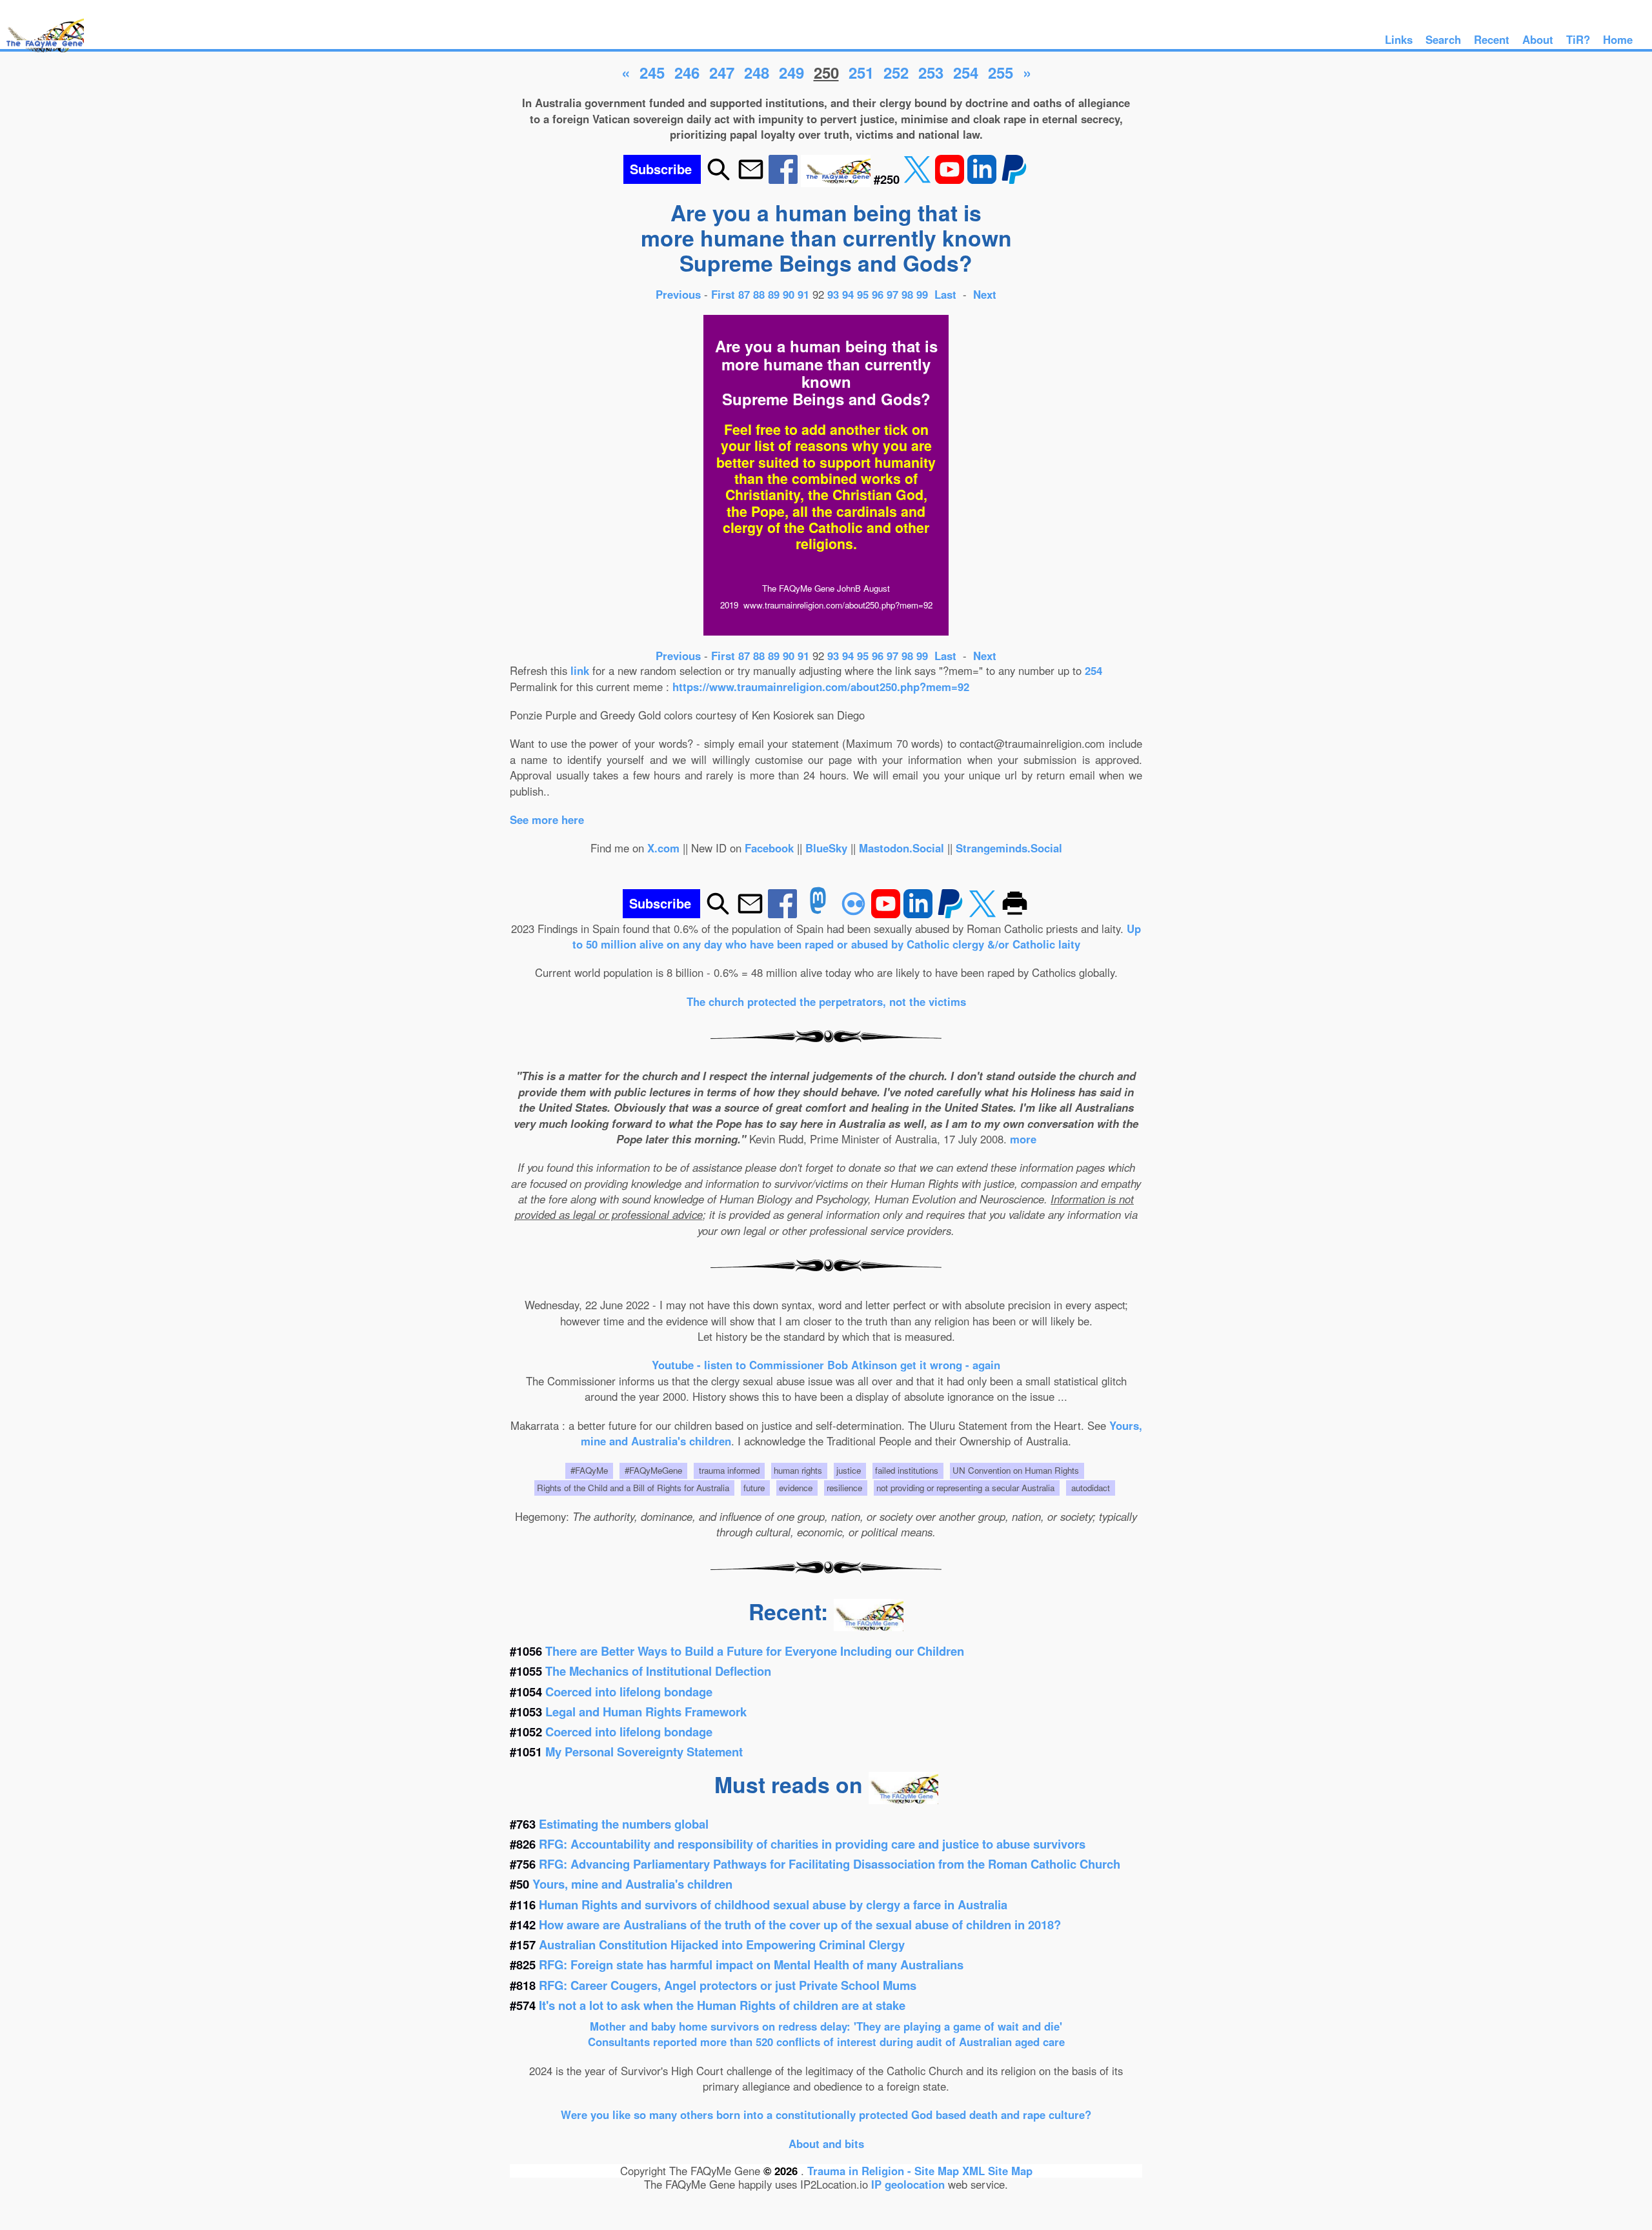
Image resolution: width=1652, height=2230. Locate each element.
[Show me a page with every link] (837, 179)
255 (1001, 72)
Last (947, 294)
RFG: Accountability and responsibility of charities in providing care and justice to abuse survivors (812, 1844)
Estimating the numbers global (624, 1824)
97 (892, 294)
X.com (663, 848)
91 (803, 294)
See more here (547, 819)
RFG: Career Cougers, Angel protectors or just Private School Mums (728, 1985)
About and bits (826, 2144)
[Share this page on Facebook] (785, 179)
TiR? (1578, 39)
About (1538, 39)
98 (907, 294)
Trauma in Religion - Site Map (885, 2171)
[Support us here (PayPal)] (1014, 179)
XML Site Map (997, 2171)
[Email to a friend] (751, 179)
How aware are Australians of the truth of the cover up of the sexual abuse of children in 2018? (800, 1924)
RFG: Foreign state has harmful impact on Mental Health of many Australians (751, 1964)
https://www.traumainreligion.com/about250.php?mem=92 (821, 687)
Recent (1492, 39)
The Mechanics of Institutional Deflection (658, 1671)
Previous (680, 294)
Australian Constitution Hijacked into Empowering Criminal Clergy (722, 1944)
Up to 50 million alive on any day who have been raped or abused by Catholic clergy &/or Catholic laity (857, 936)
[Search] (719, 179)
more (1023, 1139)
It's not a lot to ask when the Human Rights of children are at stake (722, 2005)
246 (687, 72)
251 (861, 72)
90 (789, 294)
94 (848, 294)
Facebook (769, 848)
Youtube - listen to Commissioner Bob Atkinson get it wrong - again (826, 1365)
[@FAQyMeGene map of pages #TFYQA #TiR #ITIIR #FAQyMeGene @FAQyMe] (42, 53)
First (725, 294)
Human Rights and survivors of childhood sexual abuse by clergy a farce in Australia (773, 1904)
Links (1399, 39)
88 (759, 294)
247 (722, 72)
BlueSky (826, 848)
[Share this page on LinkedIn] (983, 179)
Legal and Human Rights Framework (646, 1712)
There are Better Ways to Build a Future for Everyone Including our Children (755, 1651)
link (580, 670)
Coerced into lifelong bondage (629, 1692)
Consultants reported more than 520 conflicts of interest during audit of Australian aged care (826, 2042)
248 (757, 72)
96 (878, 294)
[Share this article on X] (919, 179)
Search (1443, 39)
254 (966, 72)
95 (863, 294)
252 (896, 72)
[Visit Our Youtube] (951, 179)
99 (922, 294)
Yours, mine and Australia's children (632, 1884)
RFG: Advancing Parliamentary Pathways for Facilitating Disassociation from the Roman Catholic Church (830, 1864)
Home (1618, 39)
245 (652, 72)
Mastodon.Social (902, 848)
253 (931, 72)
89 (774, 294)
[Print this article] (1015, 914)
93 (833, 294)
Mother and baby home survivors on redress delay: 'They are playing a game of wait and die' (826, 2026)
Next (985, 294)
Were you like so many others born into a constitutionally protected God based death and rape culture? (826, 2114)
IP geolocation (908, 2184)
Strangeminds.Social (1009, 848)
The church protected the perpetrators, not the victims (826, 1001)
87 (744, 294)
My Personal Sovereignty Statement (644, 1752)
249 (791, 72)
